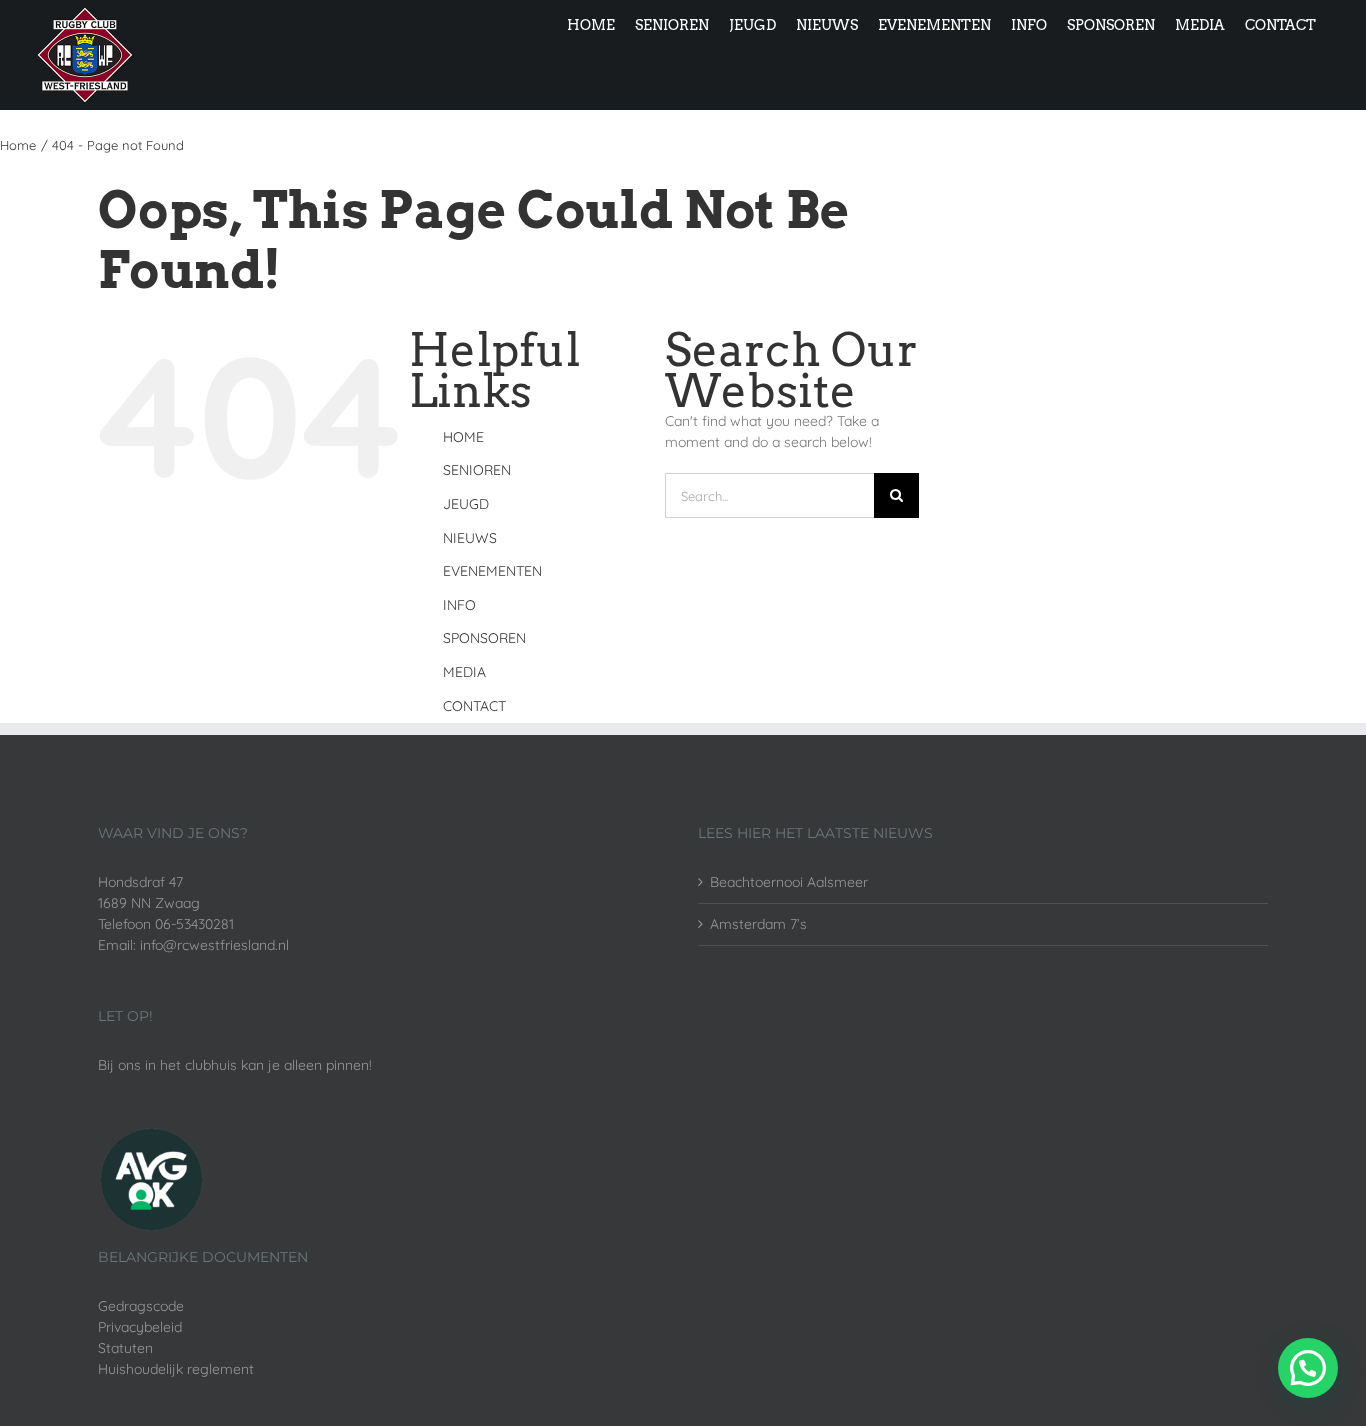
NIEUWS (470, 538)
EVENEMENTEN (492, 571)
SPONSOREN (484, 638)
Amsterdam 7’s (758, 924)
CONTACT (474, 706)
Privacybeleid (140, 1327)
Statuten (125, 1348)
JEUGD (466, 504)
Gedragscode (141, 1306)
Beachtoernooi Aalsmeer (789, 882)
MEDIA (464, 672)
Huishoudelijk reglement (176, 1369)
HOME (463, 437)
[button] (1308, 1368)
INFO (459, 605)
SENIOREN (477, 470)
